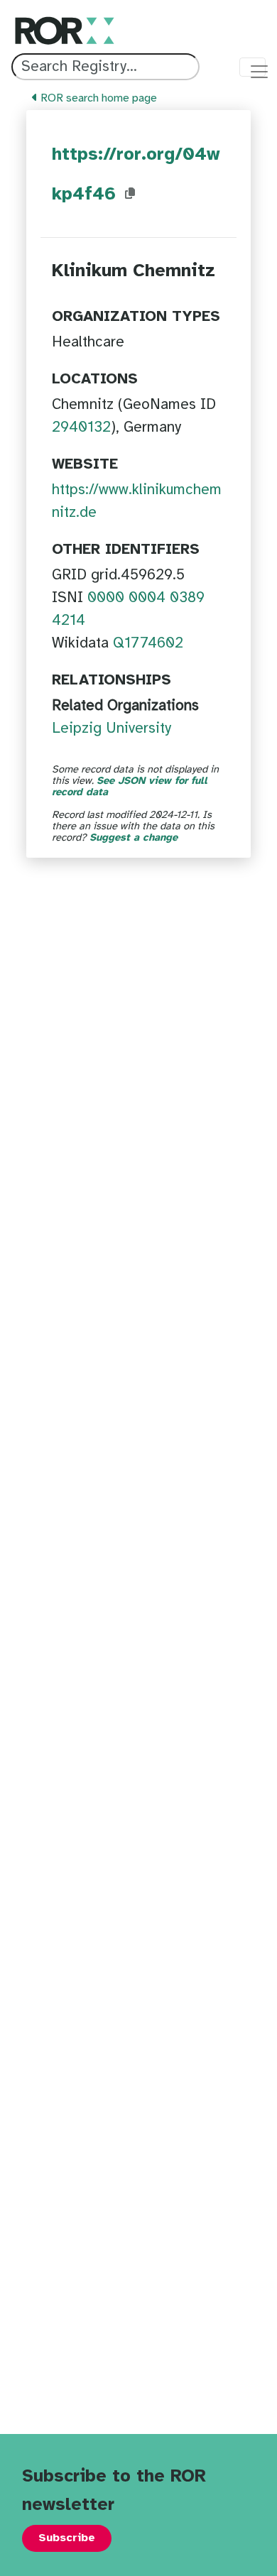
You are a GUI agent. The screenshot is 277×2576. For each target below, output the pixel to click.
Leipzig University (112, 728)
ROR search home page (97, 98)
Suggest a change (134, 838)
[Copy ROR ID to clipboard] (130, 194)
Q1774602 (148, 643)
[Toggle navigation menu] (252, 67)
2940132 (81, 427)
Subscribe (67, 2538)
